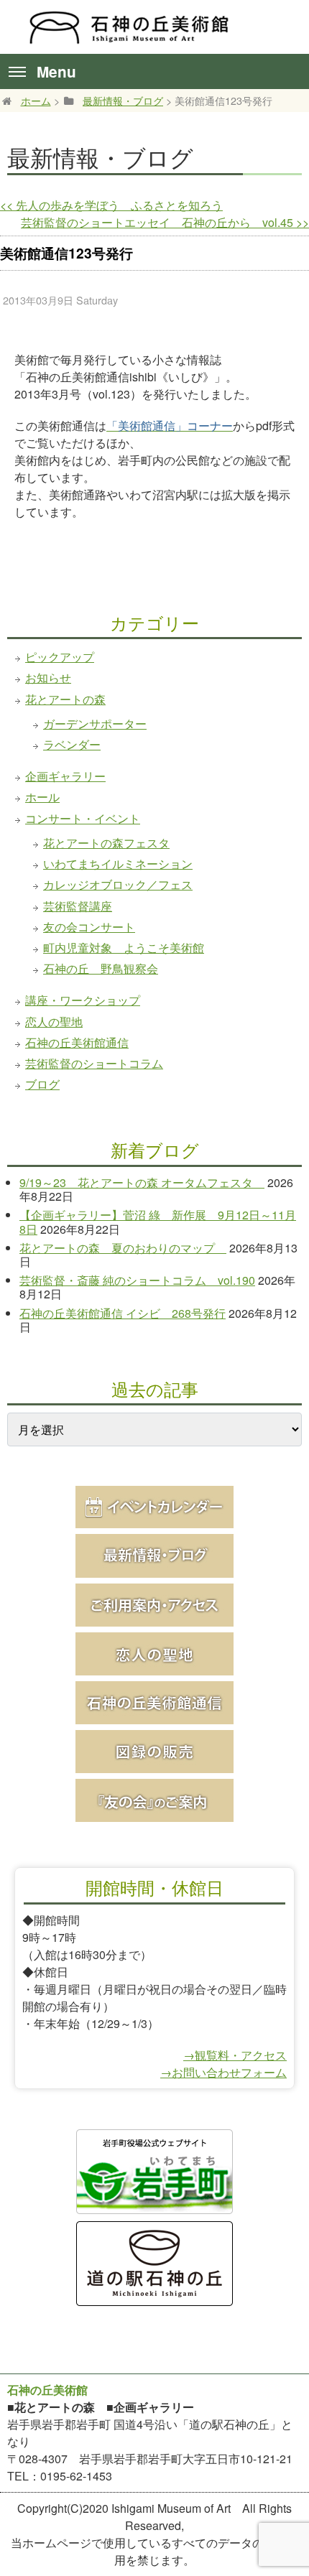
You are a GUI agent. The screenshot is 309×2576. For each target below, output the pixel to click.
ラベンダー (72, 744)
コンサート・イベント (83, 818)
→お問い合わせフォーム (223, 2072)
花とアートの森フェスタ (106, 843)
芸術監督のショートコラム (94, 1063)
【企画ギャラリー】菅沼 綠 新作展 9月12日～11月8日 (158, 1222)
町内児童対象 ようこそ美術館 (124, 948)
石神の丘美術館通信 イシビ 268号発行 (123, 1313)
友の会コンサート (89, 927)
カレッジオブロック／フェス (118, 884)
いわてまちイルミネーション (118, 864)
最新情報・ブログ (123, 100)
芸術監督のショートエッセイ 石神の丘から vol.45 (165, 222)
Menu (56, 71)
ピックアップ (60, 657)
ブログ (42, 1084)
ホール (42, 797)
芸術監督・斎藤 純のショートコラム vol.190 (137, 1280)
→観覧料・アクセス (235, 2055)
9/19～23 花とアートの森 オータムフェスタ (142, 1182)
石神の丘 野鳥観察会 (101, 968)
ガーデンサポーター (95, 724)
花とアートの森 (65, 699)
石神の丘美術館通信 (77, 1042)
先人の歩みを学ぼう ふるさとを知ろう (111, 205)
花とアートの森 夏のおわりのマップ (123, 1248)
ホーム (36, 100)
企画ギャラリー (65, 776)
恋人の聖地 (54, 1022)
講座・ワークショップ (83, 1000)
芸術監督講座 (78, 906)
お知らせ (48, 678)
